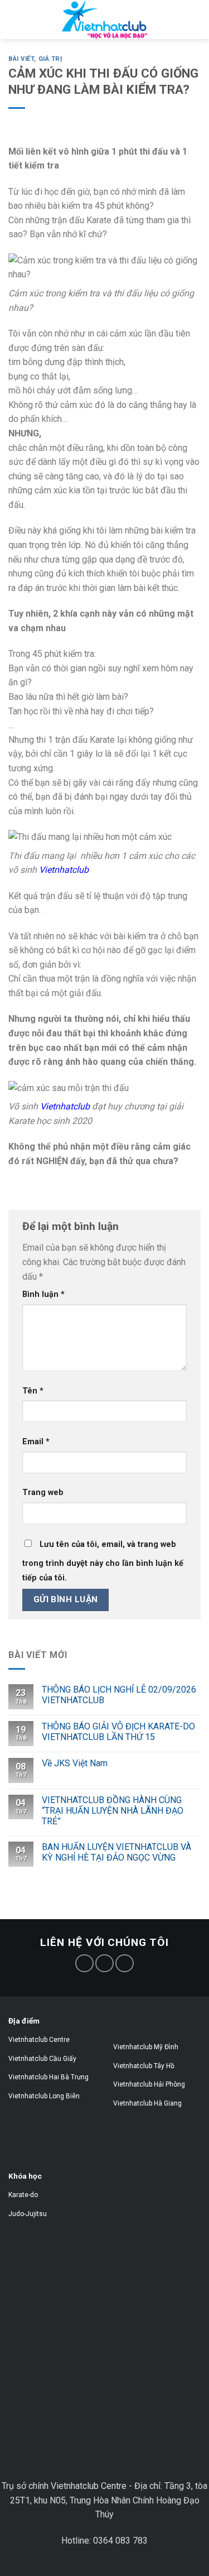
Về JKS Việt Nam (75, 1763)
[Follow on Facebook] (84, 1964)
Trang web (43, 1493)
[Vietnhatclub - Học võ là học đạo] (104, 20)
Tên (33, 1391)
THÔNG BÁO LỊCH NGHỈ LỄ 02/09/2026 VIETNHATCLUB (119, 1695)
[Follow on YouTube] (125, 1964)
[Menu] (26, 30)
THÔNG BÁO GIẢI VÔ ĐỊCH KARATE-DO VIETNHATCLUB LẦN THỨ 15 (118, 1732)
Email (36, 1442)
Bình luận (43, 1294)
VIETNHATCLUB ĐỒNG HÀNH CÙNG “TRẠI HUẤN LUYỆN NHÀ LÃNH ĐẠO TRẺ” (113, 1811)
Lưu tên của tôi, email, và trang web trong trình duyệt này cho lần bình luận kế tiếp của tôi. (103, 1561)
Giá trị (50, 59)
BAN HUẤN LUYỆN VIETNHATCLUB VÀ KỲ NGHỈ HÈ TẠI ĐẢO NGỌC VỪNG (116, 1852)
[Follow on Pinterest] (104, 1964)
